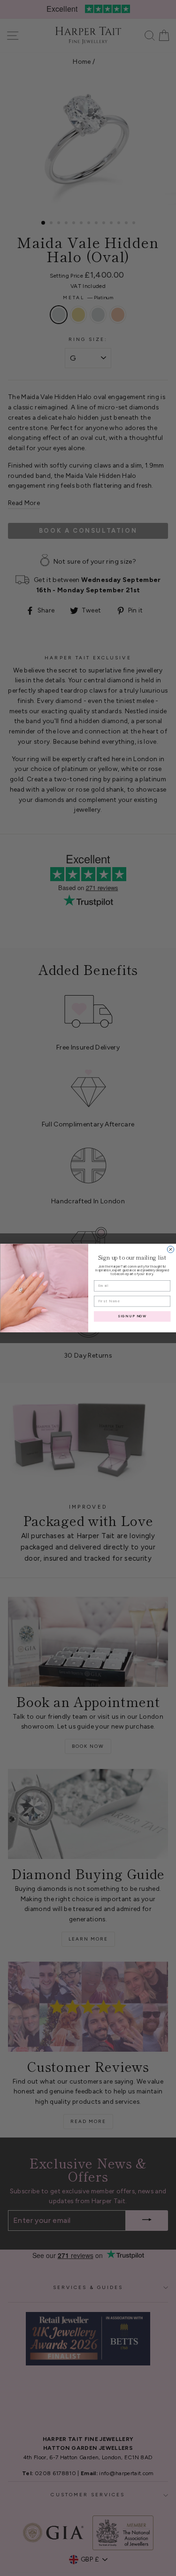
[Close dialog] (170, 1249)
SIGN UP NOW (132, 1316)
